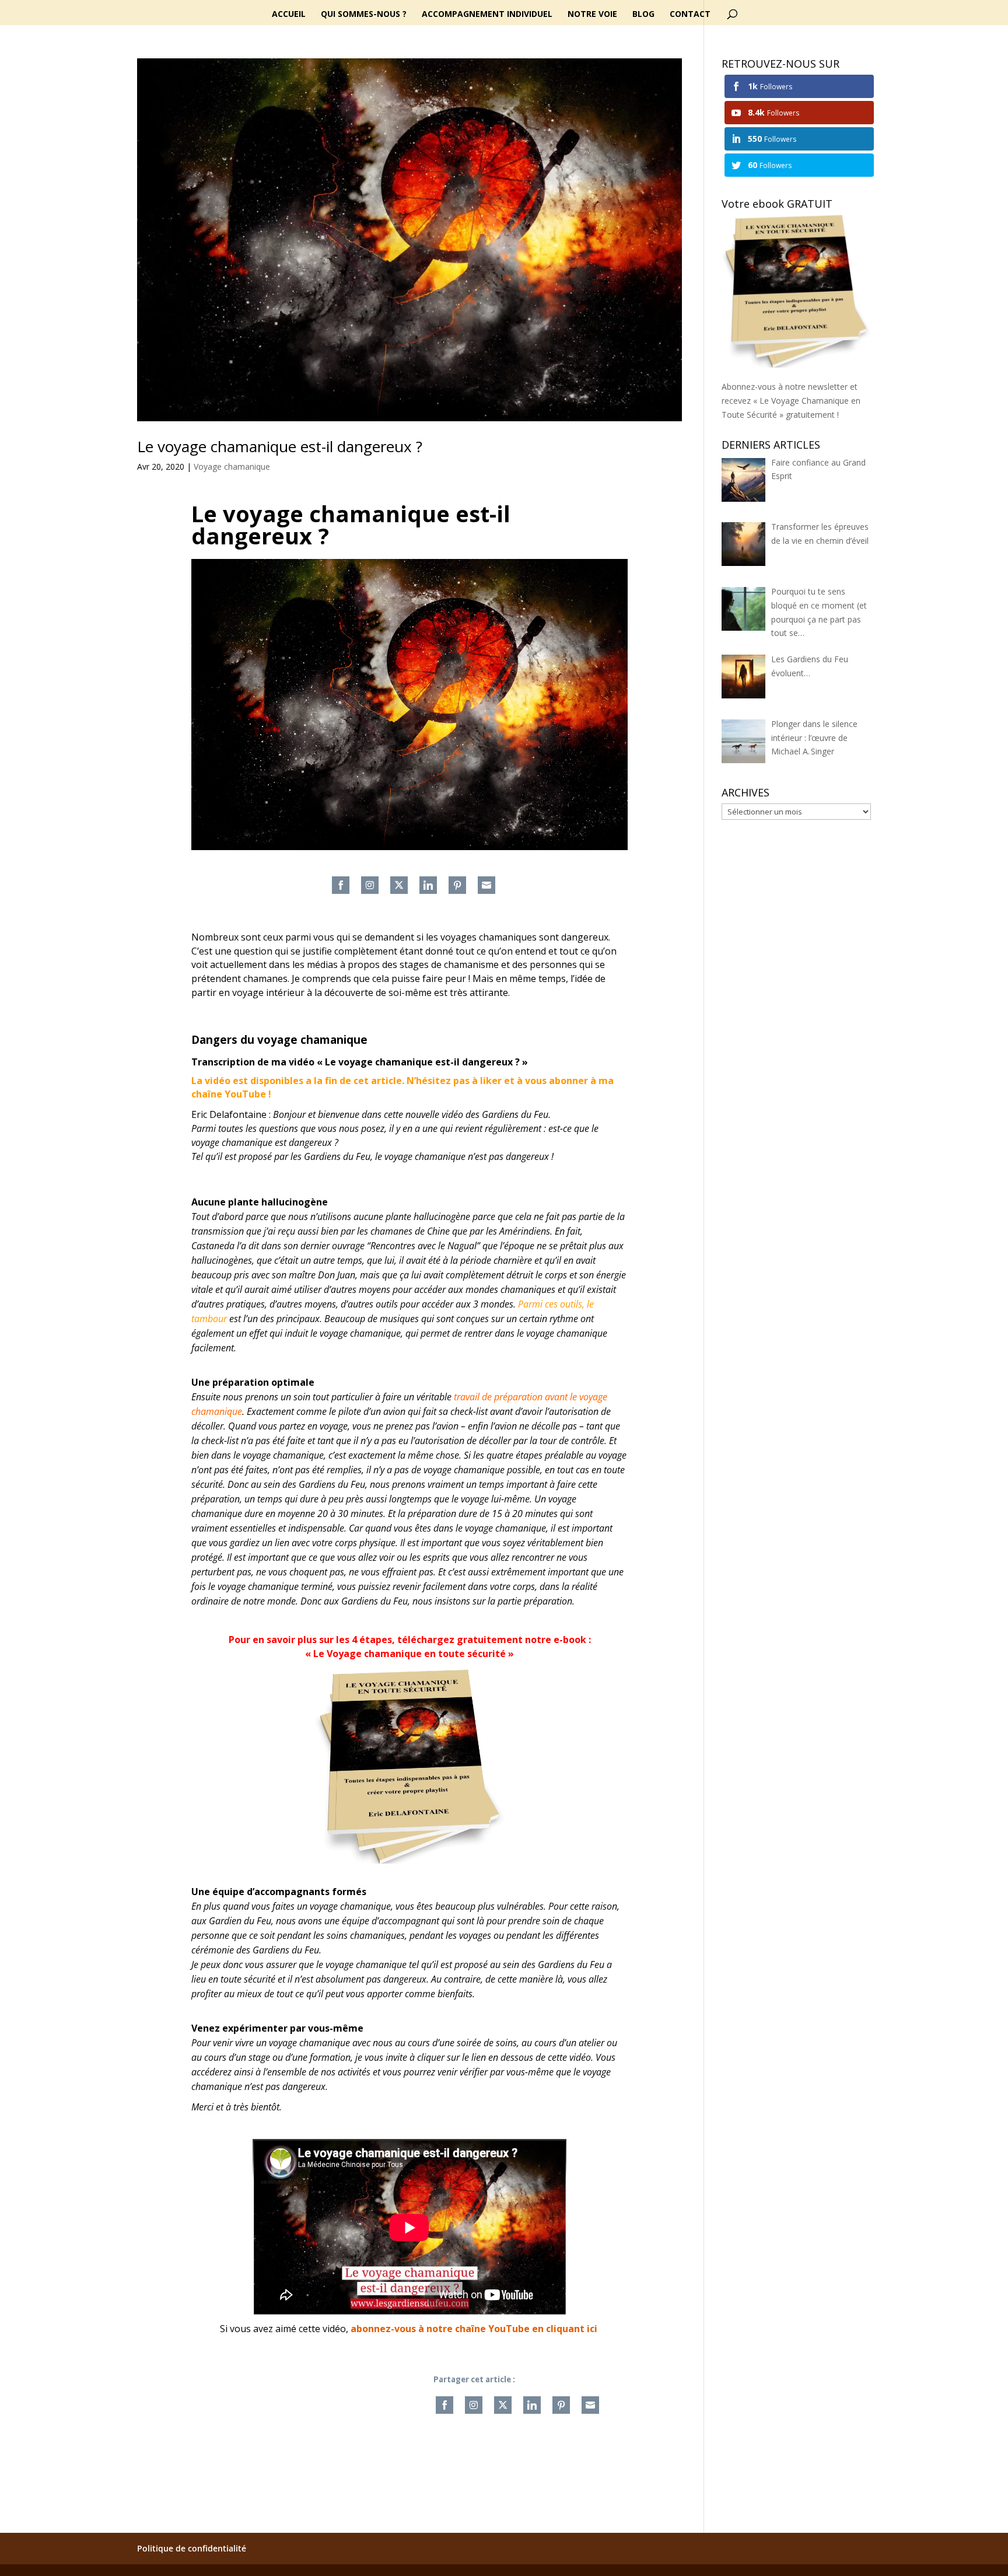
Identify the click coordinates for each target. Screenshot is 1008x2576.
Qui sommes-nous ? (364, 15)
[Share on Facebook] (341, 885)
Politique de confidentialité (192, 2548)
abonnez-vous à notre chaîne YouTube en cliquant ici (474, 2329)
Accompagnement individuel (487, 15)
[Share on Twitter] (399, 885)
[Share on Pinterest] (457, 885)
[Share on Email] (487, 885)
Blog (643, 15)
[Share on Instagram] (370, 885)
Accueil (289, 15)
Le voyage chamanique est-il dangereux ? (280, 446)
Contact (690, 15)
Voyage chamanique (232, 466)
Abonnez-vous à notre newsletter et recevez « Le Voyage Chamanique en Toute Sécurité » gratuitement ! (791, 401)
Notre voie (592, 15)
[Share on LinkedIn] (428, 885)
